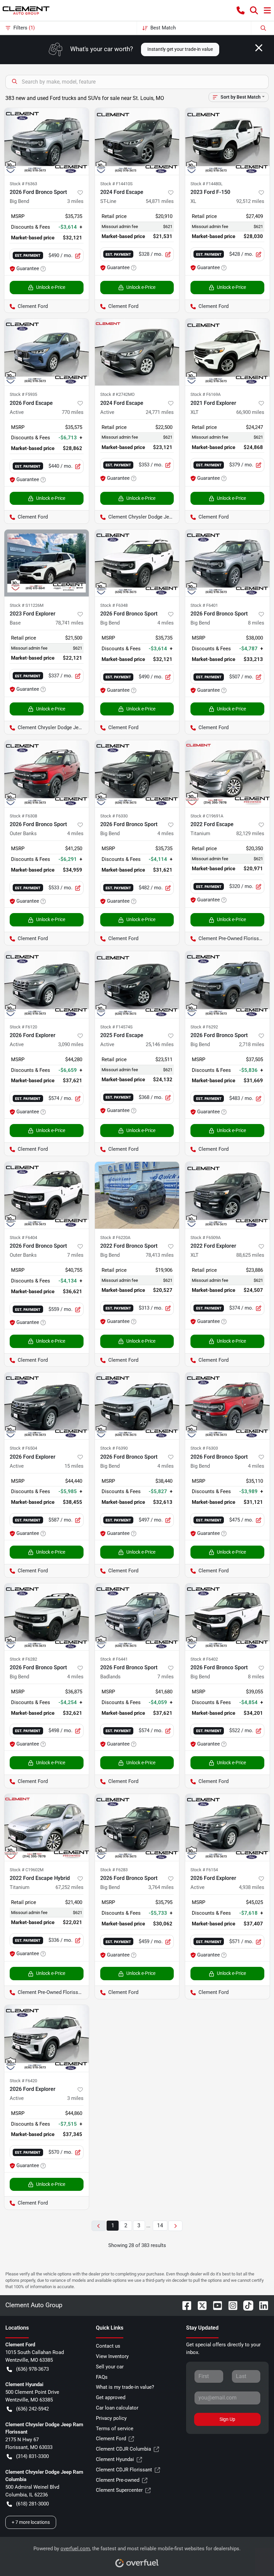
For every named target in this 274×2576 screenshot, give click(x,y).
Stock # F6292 (204, 1027)
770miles (73, 412)
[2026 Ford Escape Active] (47, 352)
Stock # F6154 (204, 1870)
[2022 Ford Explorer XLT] (227, 1195)
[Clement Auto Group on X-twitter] (199, 2305)
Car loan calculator (117, 2408)
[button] (241, 10)
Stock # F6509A (205, 1238)
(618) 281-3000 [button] (32, 2504)
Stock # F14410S (116, 184)
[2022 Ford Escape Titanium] (227, 774)
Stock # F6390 (114, 1448)
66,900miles (250, 412)
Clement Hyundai (115, 2459)
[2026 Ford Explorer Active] (47, 985)
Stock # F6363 (23, 184)
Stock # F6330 (114, 816)
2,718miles (252, 1044)
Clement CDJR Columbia (123, 2449)
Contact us (108, 2346)
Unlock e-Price (51, 287)
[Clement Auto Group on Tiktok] (246, 2305)
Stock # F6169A (205, 394)
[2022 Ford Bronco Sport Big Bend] (137, 1195)
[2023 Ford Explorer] (47, 563)
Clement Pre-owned (118, 2480)
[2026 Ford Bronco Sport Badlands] (137, 1617)
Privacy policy (111, 2418)
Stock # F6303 (204, 1448)
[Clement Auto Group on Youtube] (215, 2305)
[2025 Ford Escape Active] (137, 985)
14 (160, 2225)
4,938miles (252, 1887)
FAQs (102, 2377)
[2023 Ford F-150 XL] (227, 141)
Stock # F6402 (204, 1659)
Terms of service (115, 2429)
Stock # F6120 (23, 1027)
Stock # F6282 (23, 1659)
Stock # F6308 (23, 816)
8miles (256, 623)
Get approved (111, 2397)
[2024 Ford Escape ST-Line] (137, 141)
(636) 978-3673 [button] (32, 2369)
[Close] (259, 48)
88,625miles (250, 1255)
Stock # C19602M (27, 1870)
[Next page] (175, 2226)
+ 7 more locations (31, 2522)
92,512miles (250, 201)
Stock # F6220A (115, 1238)
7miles (75, 1255)
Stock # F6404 (23, 1238)
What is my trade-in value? (125, 2387)
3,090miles (71, 1044)
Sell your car (110, 2367)
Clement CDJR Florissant (124, 2470)
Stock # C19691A (207, 816)
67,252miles (70, 1887)
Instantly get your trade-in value (180, 49)
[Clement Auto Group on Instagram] (230, 2305)
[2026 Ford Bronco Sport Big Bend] (47, 141)
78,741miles (70, 623)
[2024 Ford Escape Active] (137, 352)
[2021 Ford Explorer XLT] (227, 352)
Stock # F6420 (23, 2081)
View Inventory (112, 2356)
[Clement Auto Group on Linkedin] (261, 2305)
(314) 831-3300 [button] (32, 2456)
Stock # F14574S (116, 1027)
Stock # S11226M (27, 605)
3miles (75, 201)
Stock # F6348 (114, 605)
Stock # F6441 (114, 1659)
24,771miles (160, 412)
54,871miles (160, 201)
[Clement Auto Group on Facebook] (184, 2305)
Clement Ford (111, 2439)
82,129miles (250, 833)
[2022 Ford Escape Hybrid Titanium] (47, 1827)
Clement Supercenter (119, 2490)
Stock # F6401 (204, 605)
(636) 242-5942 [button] (32, 2409)
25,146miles (160, 1044)
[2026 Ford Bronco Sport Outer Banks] (47, 774)
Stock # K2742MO (117, 394)
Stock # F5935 (23, 394)
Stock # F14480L (207, 184)
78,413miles (160, 1255)
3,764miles (161, 1887)
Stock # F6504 (23, 1448)
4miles (166, 623)
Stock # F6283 (114, 1870)
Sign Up (227, 2419)
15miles (74, 1466)
